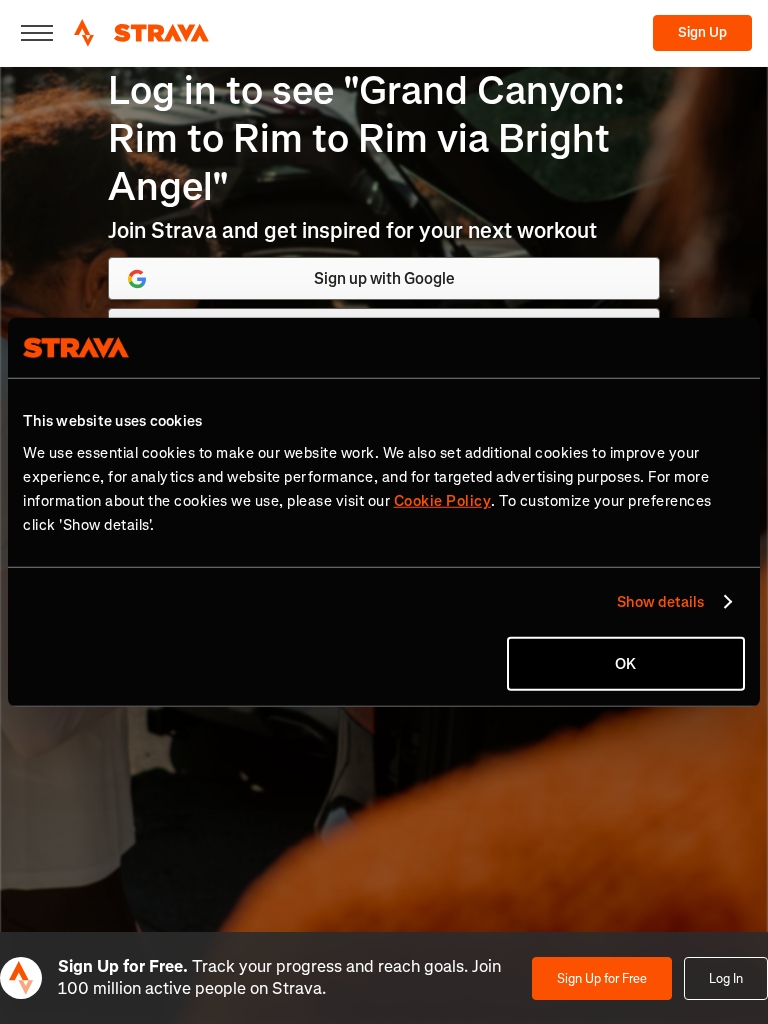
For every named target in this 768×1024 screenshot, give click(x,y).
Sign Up (702, 32)
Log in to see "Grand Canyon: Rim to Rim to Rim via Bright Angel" (366, 138)
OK (625, 663)
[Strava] (141, 33)
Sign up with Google (384, 278)
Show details (660, 602)
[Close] (37, 33)
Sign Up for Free (602, 978)
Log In (726, 978)
